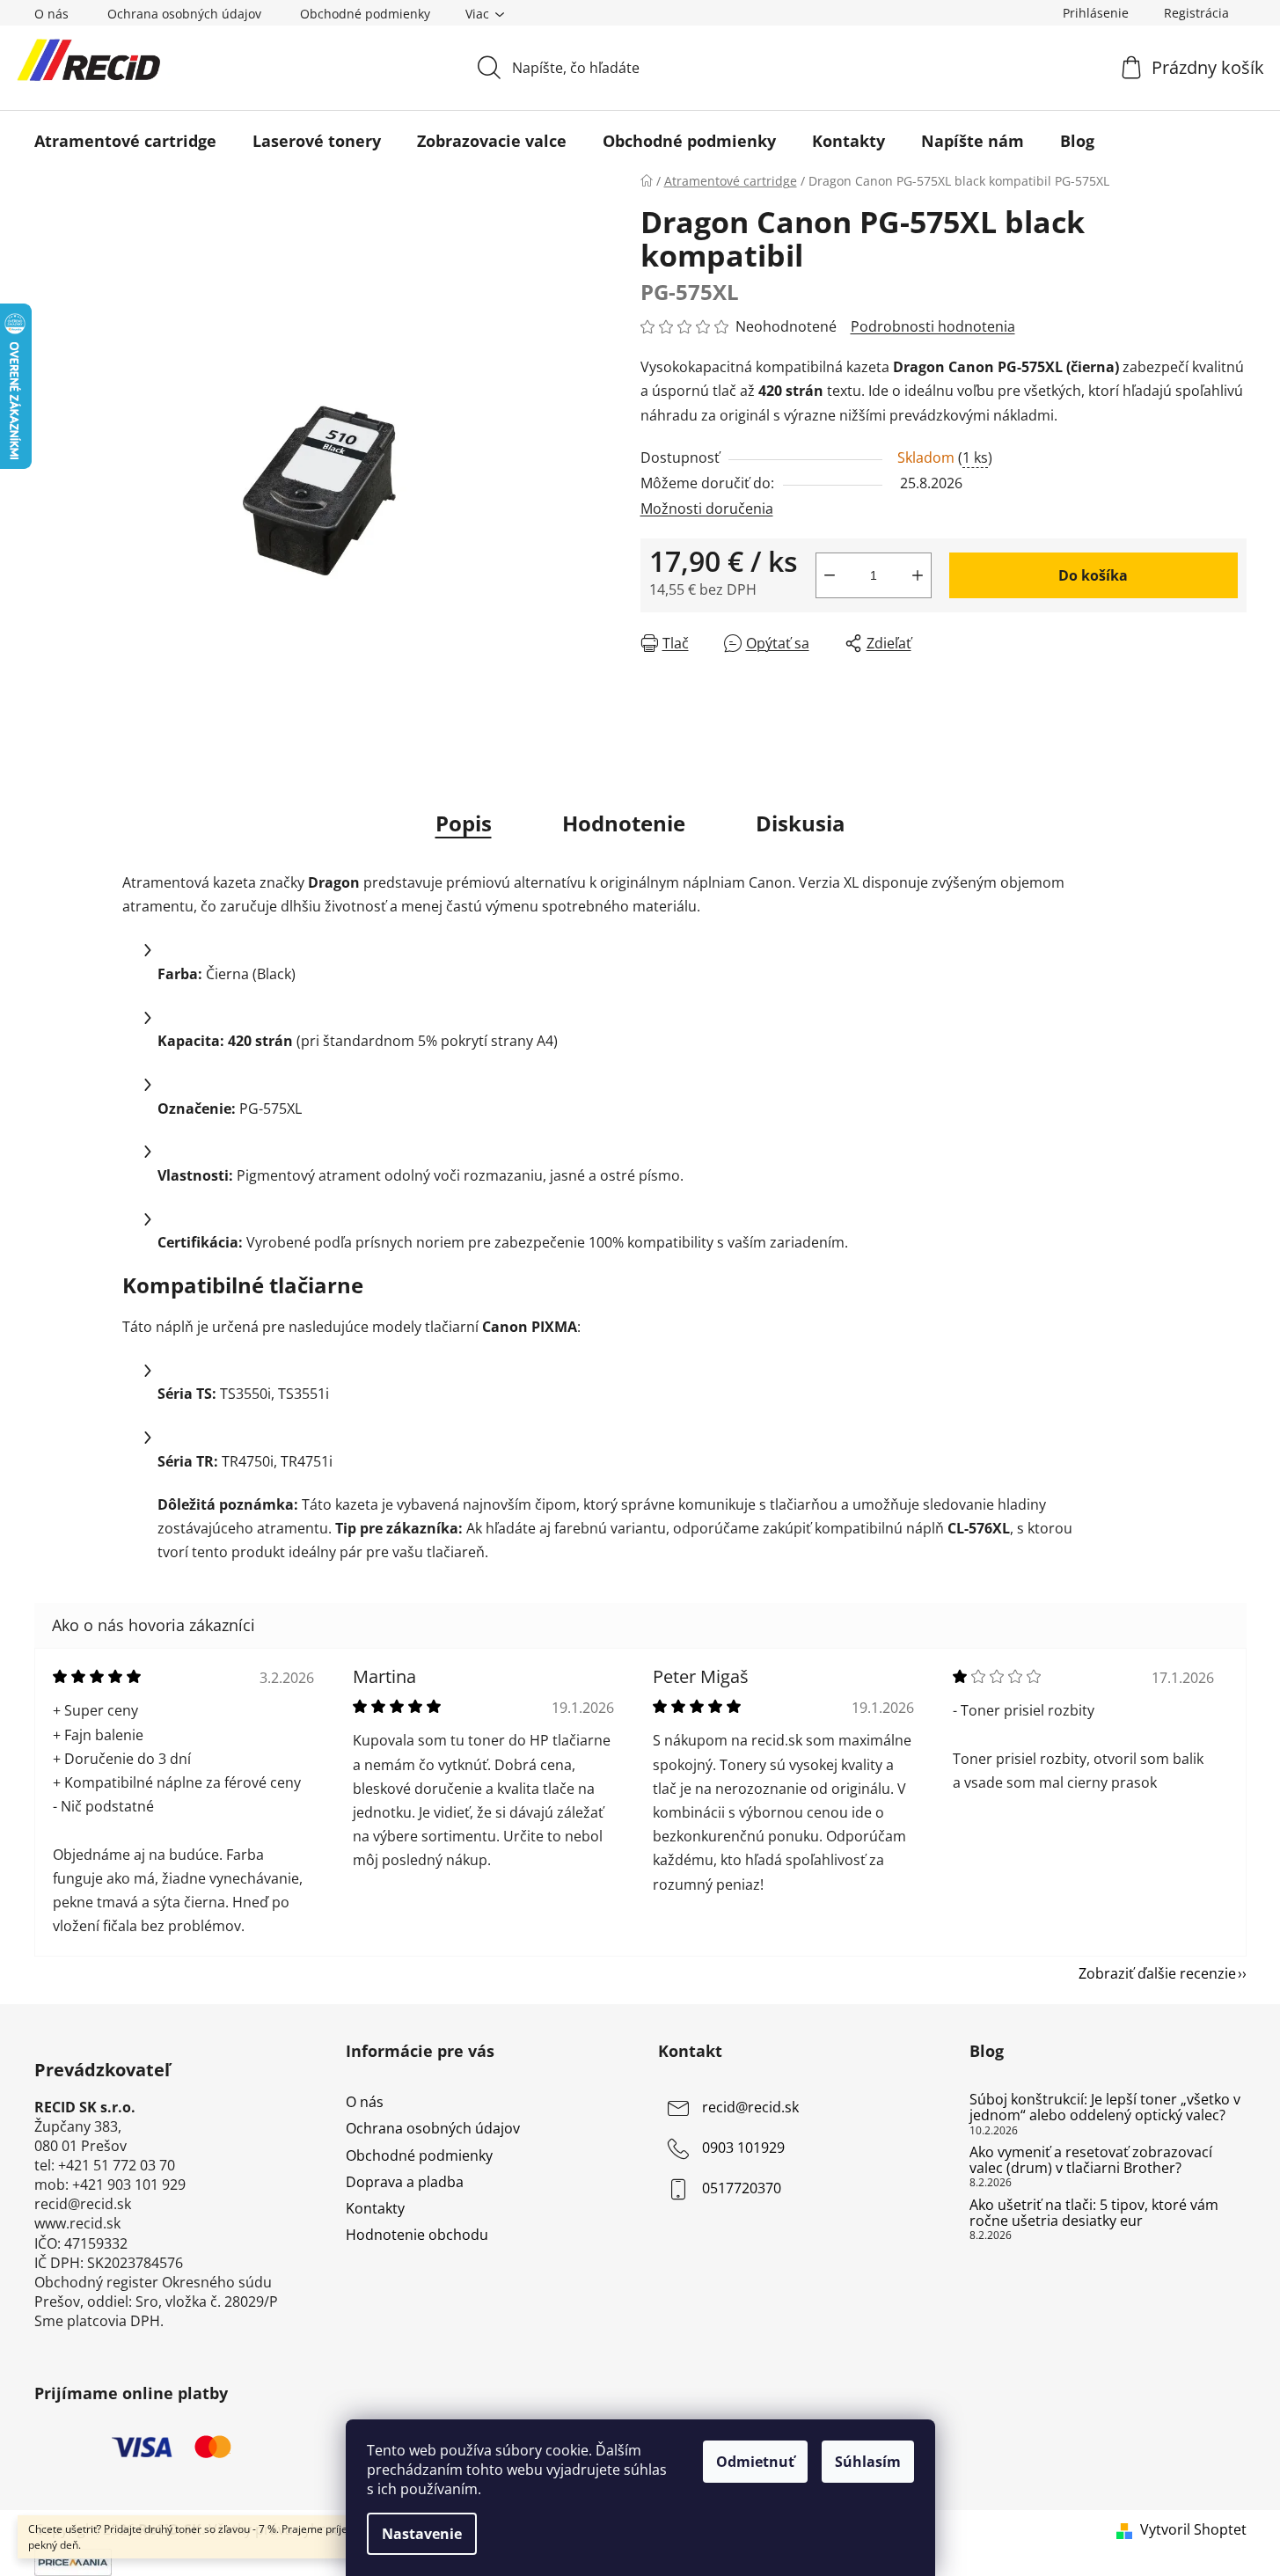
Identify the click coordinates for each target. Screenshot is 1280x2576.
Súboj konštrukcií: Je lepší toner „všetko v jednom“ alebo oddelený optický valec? (1105, 2108)
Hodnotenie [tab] (624, 823)
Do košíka (1093, 575)
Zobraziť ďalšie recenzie (1157, 1973)
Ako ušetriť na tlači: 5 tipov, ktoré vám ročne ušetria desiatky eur (1094, 2213)
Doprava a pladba (405, 2182)
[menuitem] (125, 141)
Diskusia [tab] (801, 823)
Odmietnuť (755, 2462)
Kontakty (375, 2208)
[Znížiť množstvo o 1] (830, 575)
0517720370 (742, 2189)
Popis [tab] (464, 823)
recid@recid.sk (750, 2108)
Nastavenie (422, 2534)
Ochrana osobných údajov (184, 14)
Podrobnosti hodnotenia (933, 326)
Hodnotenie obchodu (417, 2235)
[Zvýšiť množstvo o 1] (918, 575)
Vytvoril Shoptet (1193, 2529)
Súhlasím (868, 2462)
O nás (51, 14)
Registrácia (1196, 13)
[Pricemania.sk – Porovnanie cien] (73, 2561)
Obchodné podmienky (365, 14)
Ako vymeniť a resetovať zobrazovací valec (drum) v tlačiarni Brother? (1091, 2160)
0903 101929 (743, 2148)
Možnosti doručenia (707, 509)
